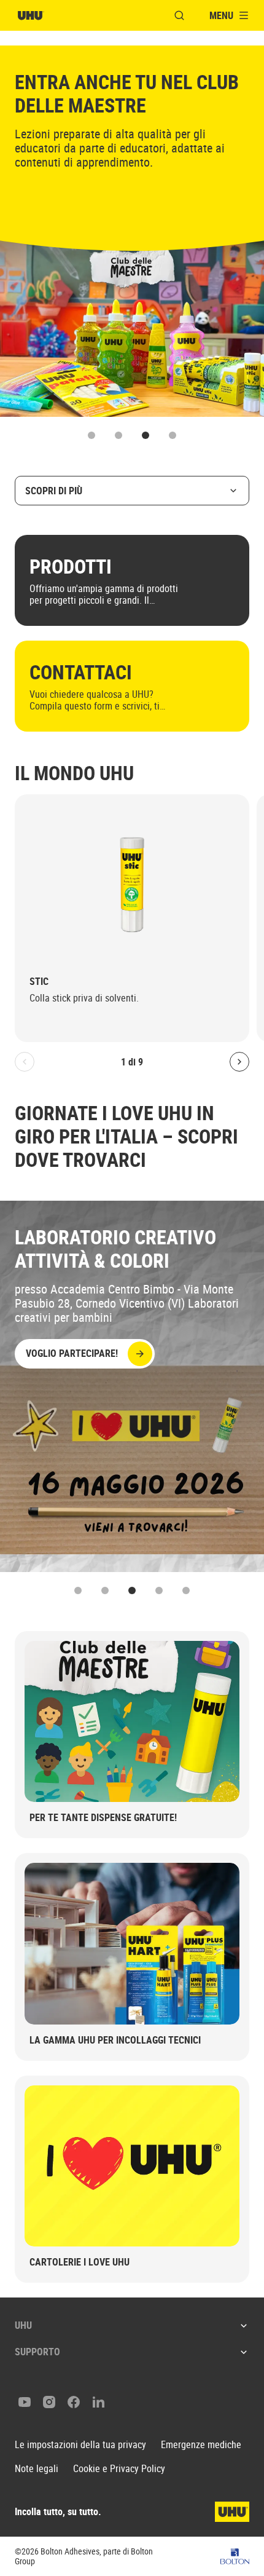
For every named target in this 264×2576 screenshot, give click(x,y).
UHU (23, 2325)
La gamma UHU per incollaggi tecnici (115, 2040)
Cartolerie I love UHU (80, 2262)
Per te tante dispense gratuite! (103, 1817)
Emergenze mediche (201, 2445)
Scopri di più (54, 491)
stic (39, 982)
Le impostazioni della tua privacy (80, 2445)
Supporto (37, 2352)
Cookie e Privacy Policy (119, 2469)
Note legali (37, 2469)
